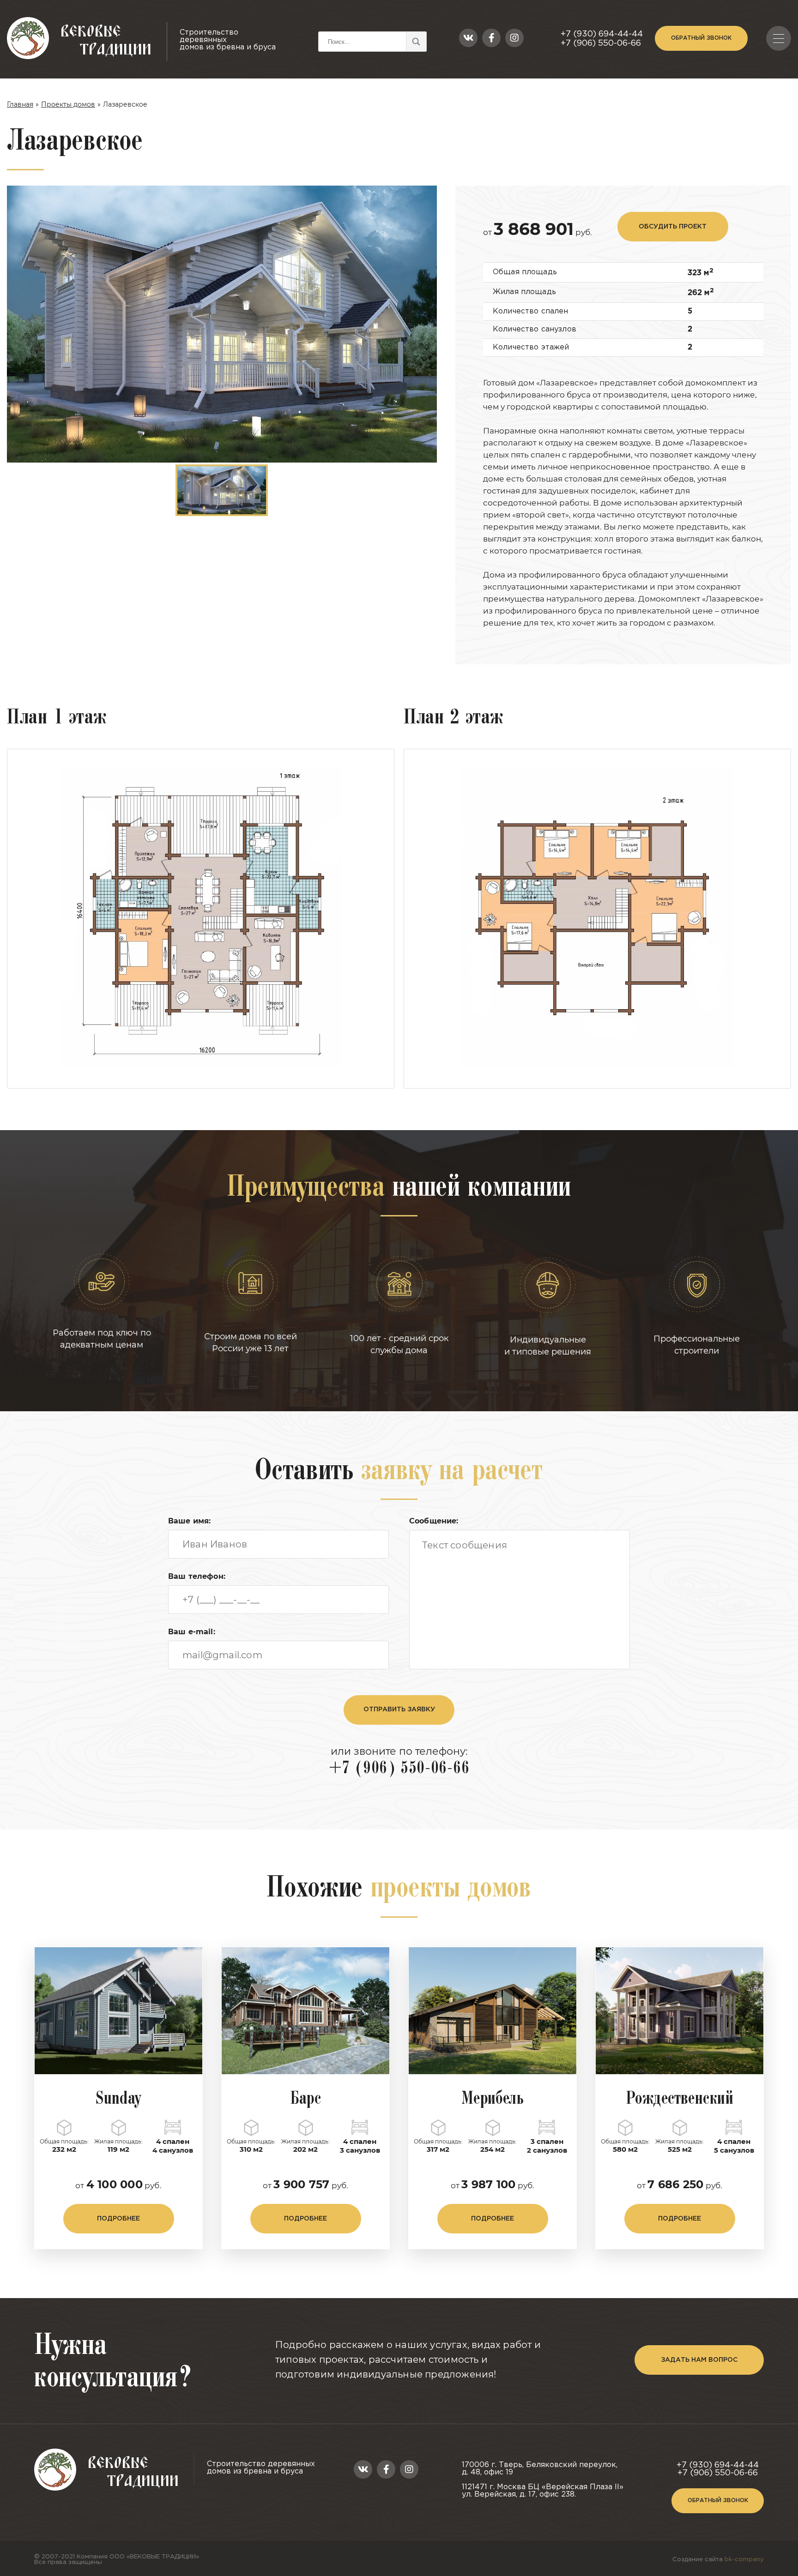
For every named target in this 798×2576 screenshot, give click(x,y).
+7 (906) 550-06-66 (601, 43)
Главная (20, 104)
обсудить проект (673, 227)
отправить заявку (399, 1709)
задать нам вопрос (699, 2360)
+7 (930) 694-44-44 (602, 34)
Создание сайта (718, 2560)
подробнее (118, 2219)
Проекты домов (68, 104)
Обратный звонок (701, 38)
